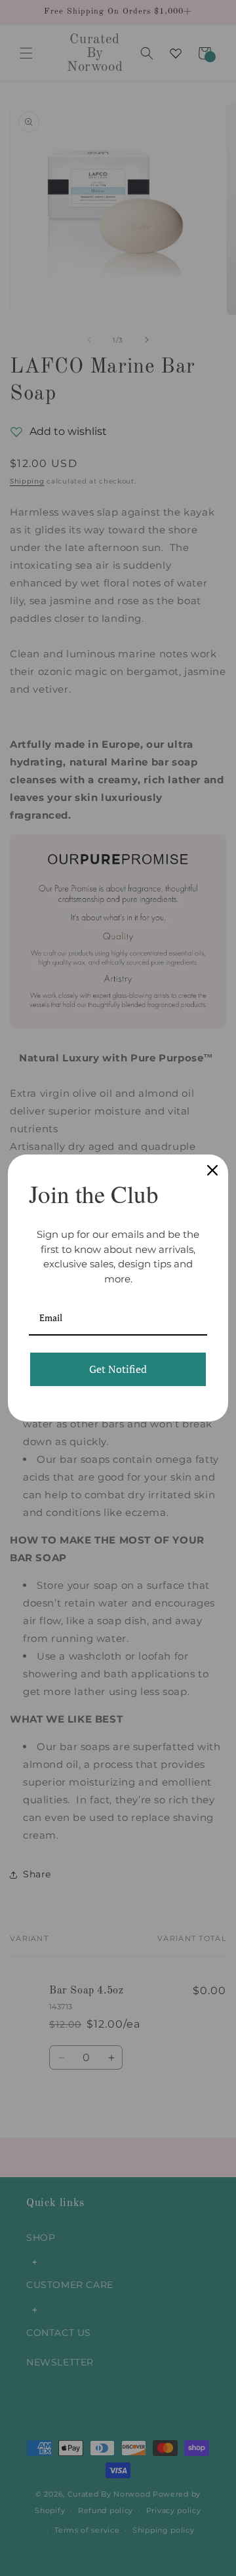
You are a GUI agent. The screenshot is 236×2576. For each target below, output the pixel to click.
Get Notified (118, 1369)
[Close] (212, 1170)
